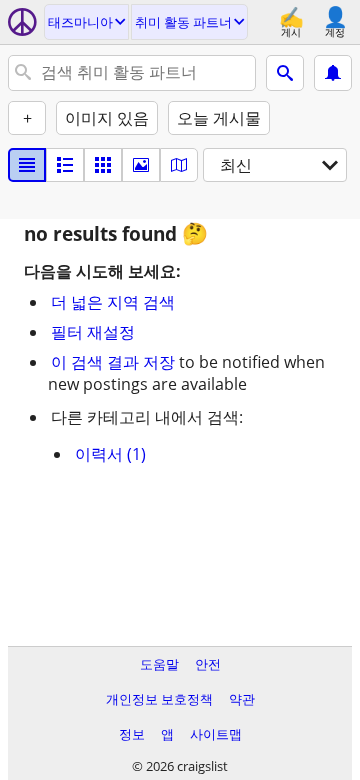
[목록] (27, 165)
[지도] (179, 165)
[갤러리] (141, 165)
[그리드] (103, 165)
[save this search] (333, 73)
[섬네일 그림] (65, 165)
